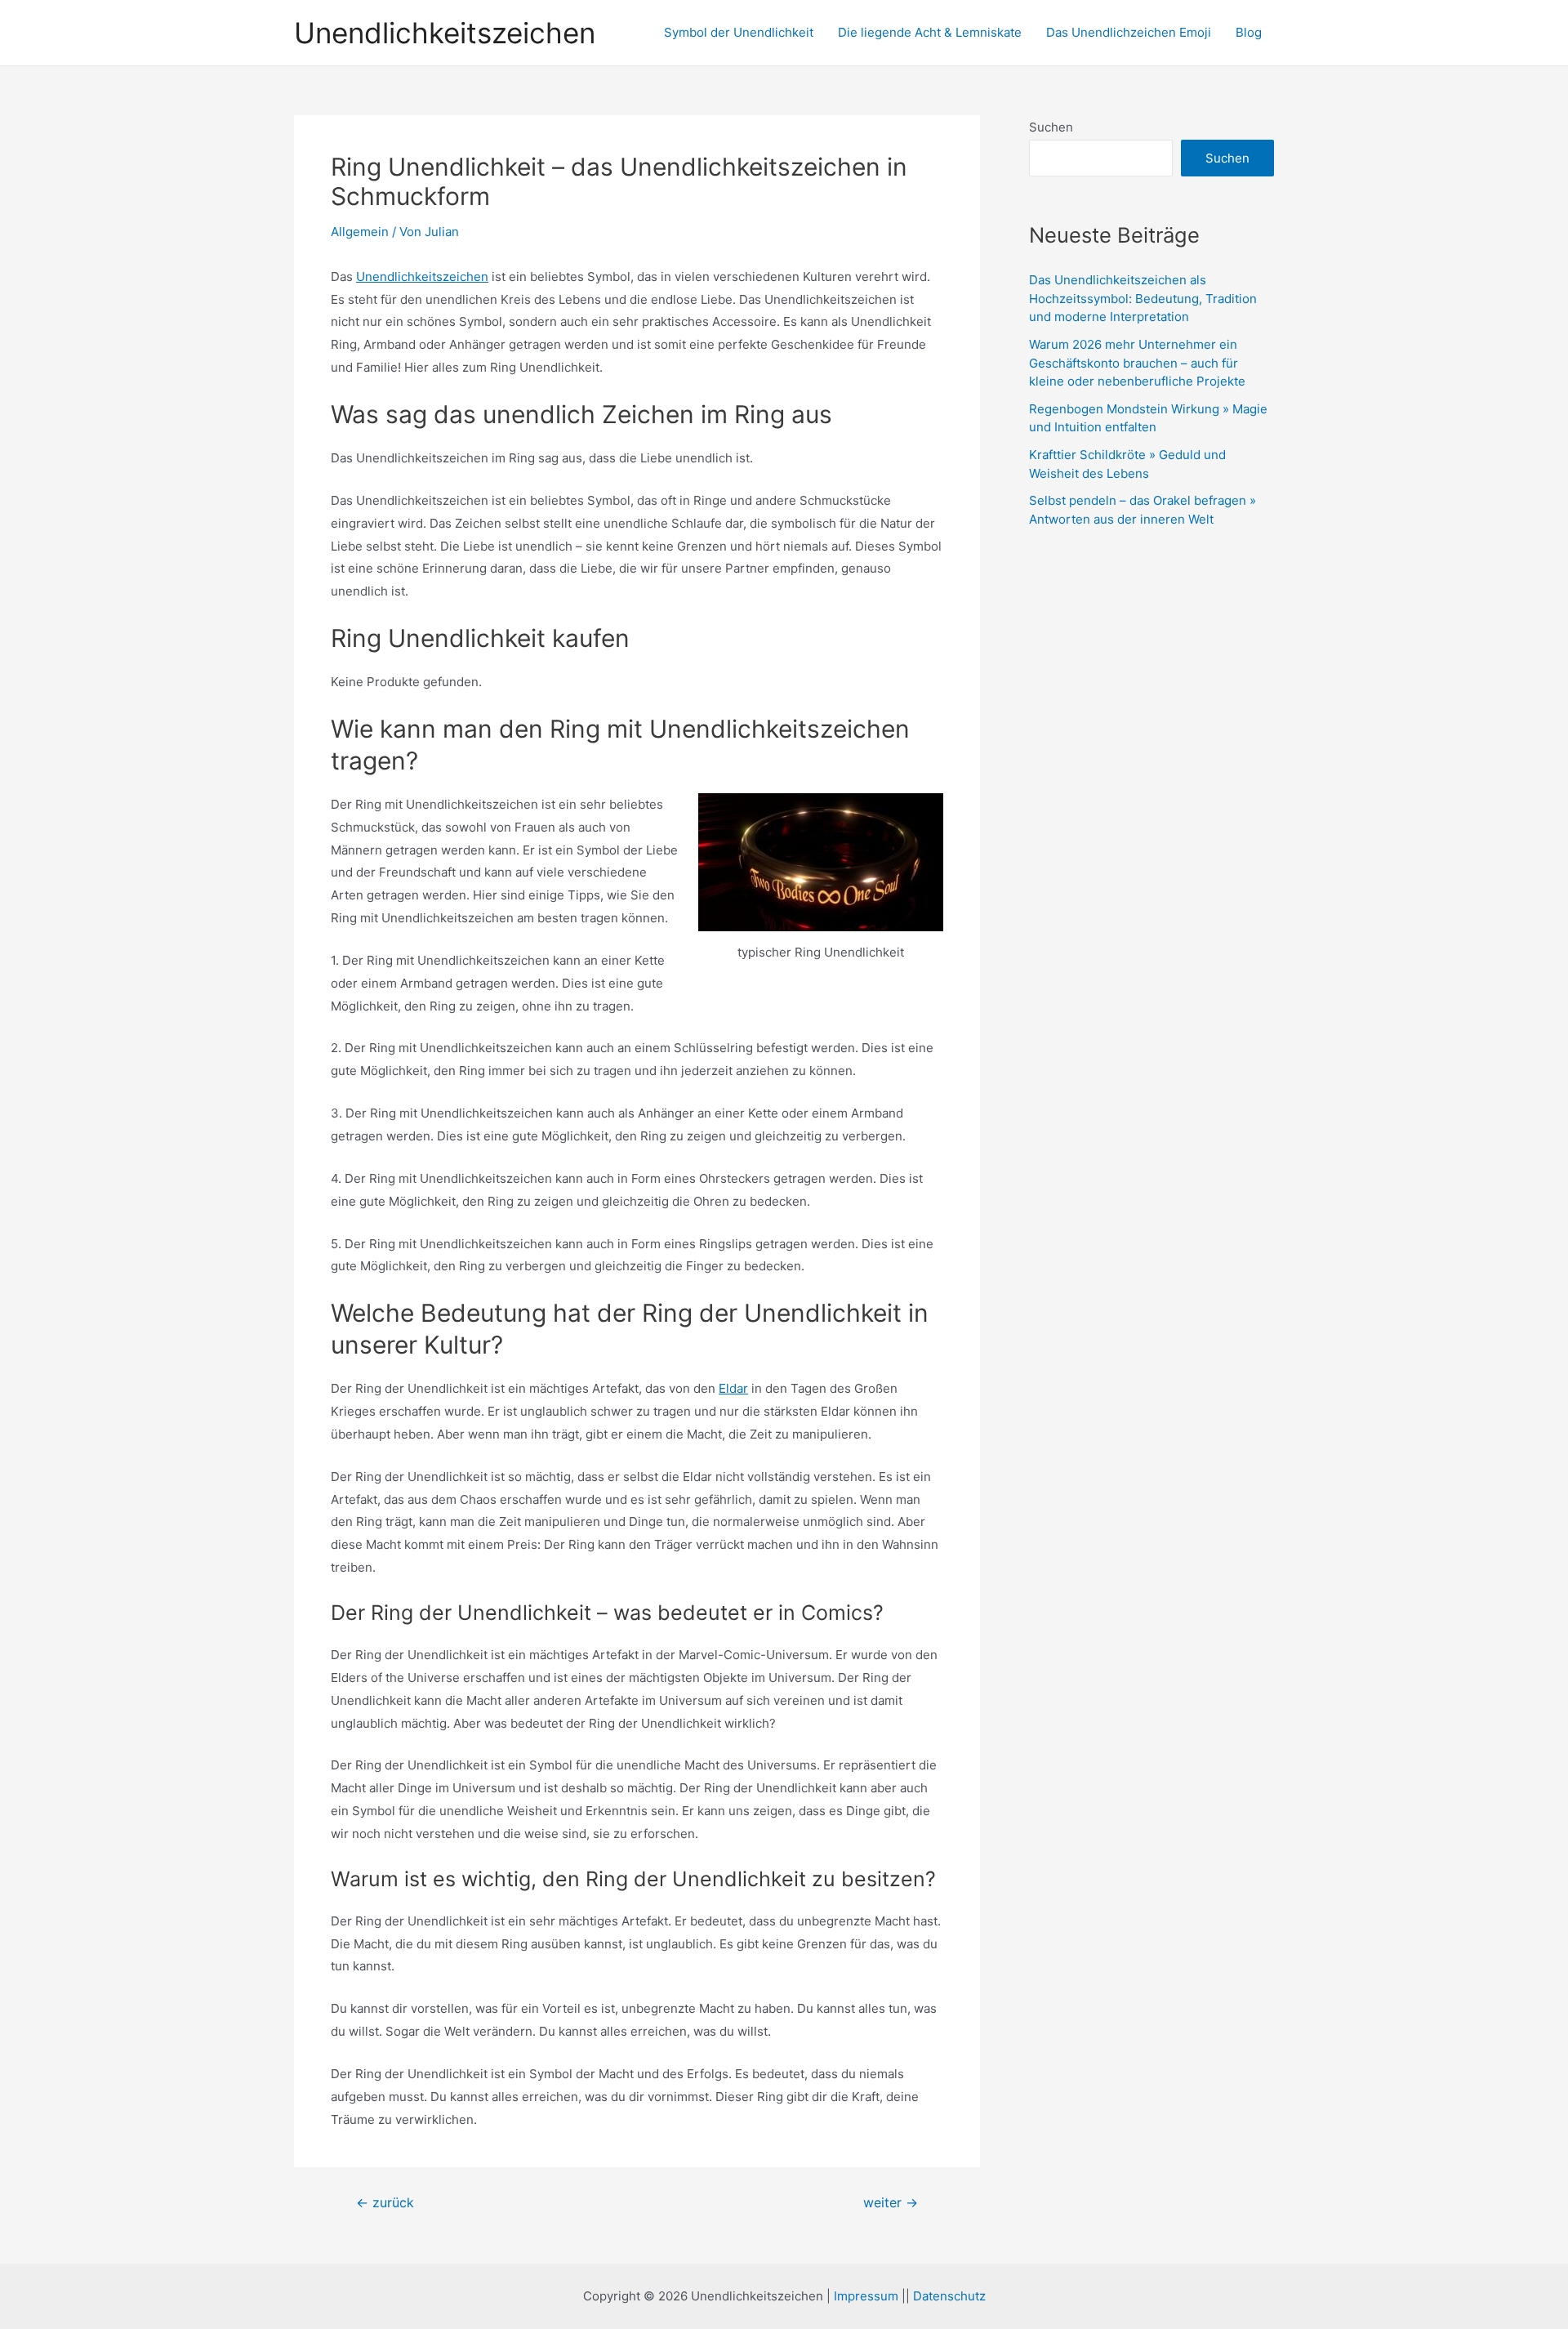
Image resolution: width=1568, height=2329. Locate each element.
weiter (891, 2203)
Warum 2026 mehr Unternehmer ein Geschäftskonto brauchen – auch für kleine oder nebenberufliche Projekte (1137, 363)
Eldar (733, 1388)
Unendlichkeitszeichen (445, 33)
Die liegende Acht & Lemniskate (930, 32)
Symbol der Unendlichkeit (739, 32)
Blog (1249, 32)
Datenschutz (949, 2296)
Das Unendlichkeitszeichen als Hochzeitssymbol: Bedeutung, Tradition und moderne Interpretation (1143, 298)
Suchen (1051, 127)
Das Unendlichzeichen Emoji (1129, 32)
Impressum (866, 2296)
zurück (385, 2203)
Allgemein (360, 232)
